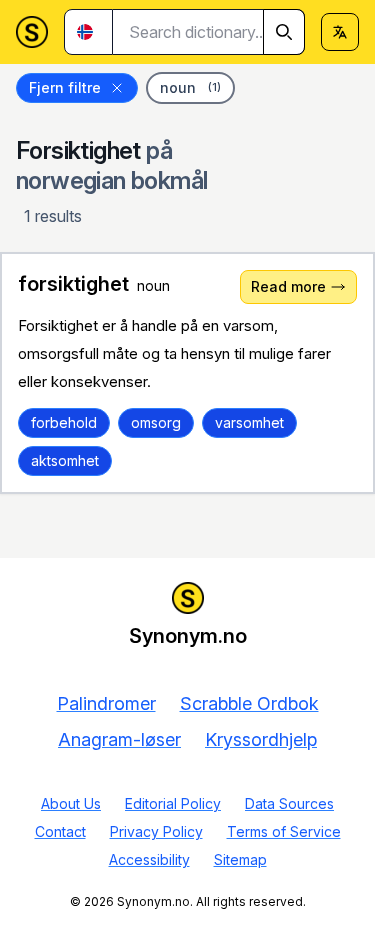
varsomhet (249, 422)
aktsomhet (65, 460)
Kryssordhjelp (261, 739)
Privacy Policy (156, 831)
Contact (60, 831)
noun (190, 87)
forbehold (64, 422)
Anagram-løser (119, 739)
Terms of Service (284, 831)
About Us (71, 803)
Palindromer (106, 703)
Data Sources (289, 803)
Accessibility (149, 859)
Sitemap (240, 859)
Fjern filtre (65, 87)
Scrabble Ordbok (249, 703)
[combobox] (209, 32)
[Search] (284, 32)
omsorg (156, 422)
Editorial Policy (173, 803)
